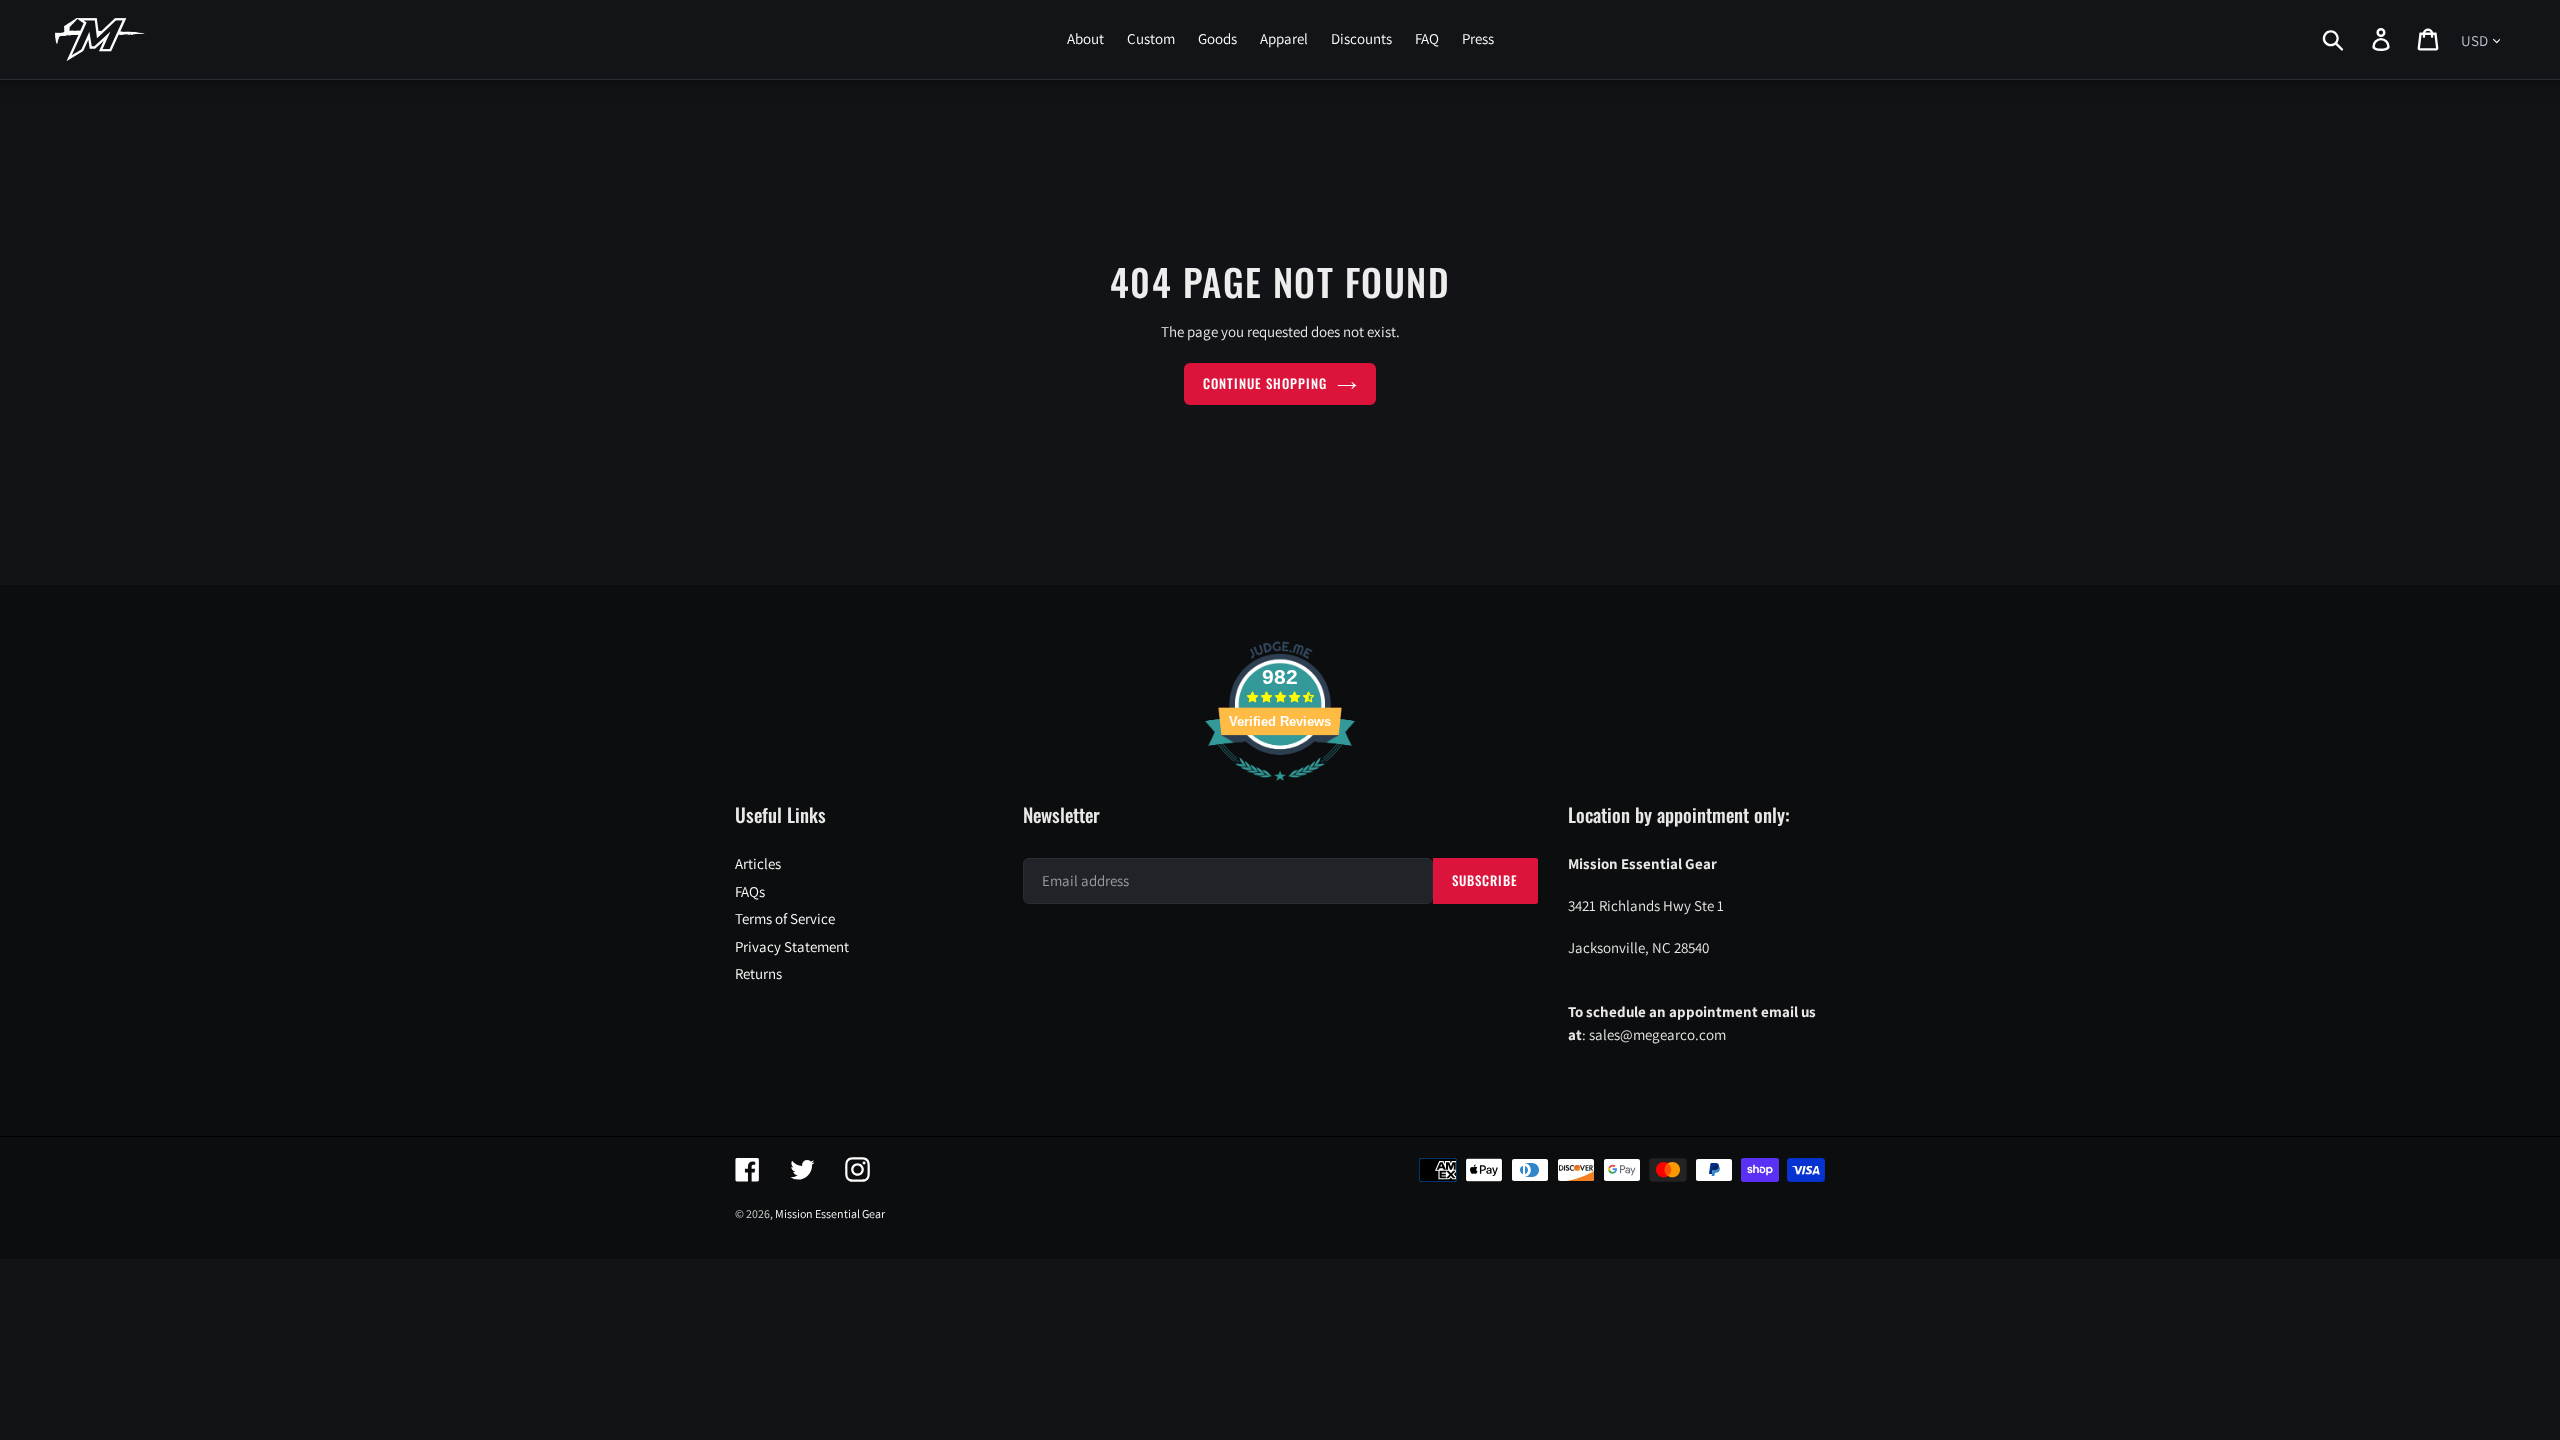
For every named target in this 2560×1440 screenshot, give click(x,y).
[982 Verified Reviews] (1280, 790)
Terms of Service (785, 918)
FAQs (750, 891)
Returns (758, 973)
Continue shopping (1265, 383)
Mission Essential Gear (830, 1213)
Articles (758, 863)
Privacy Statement (792, 946)
